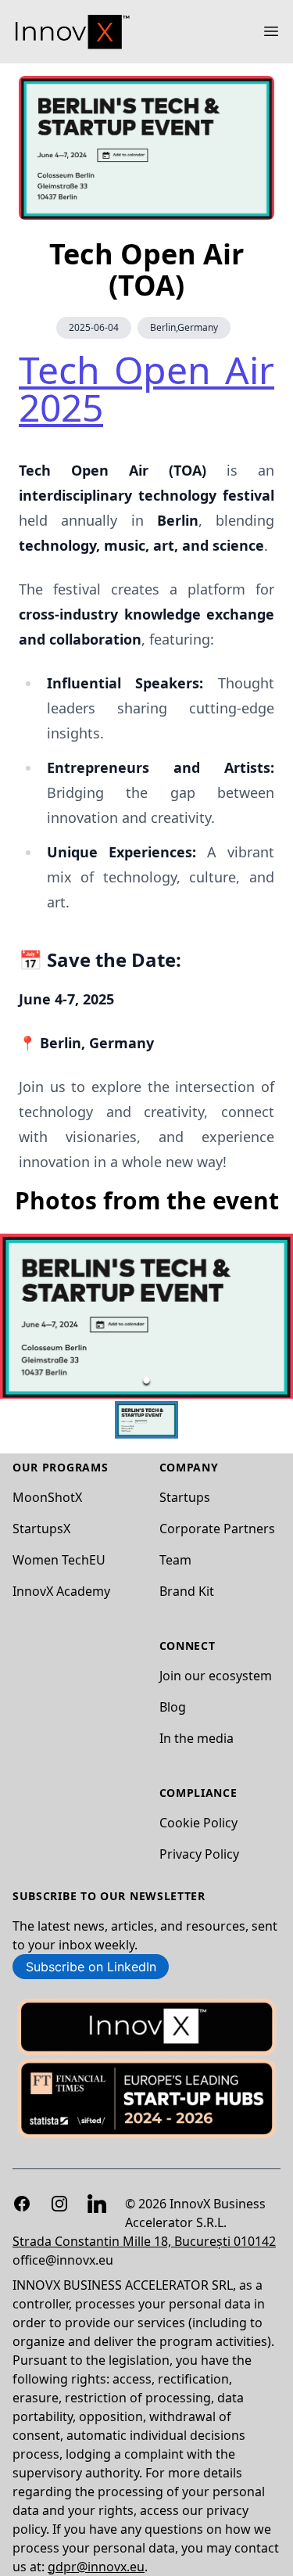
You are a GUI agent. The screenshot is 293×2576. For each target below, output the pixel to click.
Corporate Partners (217, 1529)
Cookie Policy (198, 1823)
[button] (146, 1316)
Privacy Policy (199, 1854)
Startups (185, 1497)
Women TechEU (59, 1560)
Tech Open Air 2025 (146, 388)
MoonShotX (47, 1497)
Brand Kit (187, 1591)
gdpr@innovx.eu (96, 2567)
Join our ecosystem (216, 1676)
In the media (197, 1738)
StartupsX (41, 1529)
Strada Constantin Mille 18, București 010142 (144, 2241)
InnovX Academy (61, 1591)
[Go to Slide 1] (146, 1380)
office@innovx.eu (63, 2260)
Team (175, 1560)
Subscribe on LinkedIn (91, 1967)
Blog (173, 1707)
